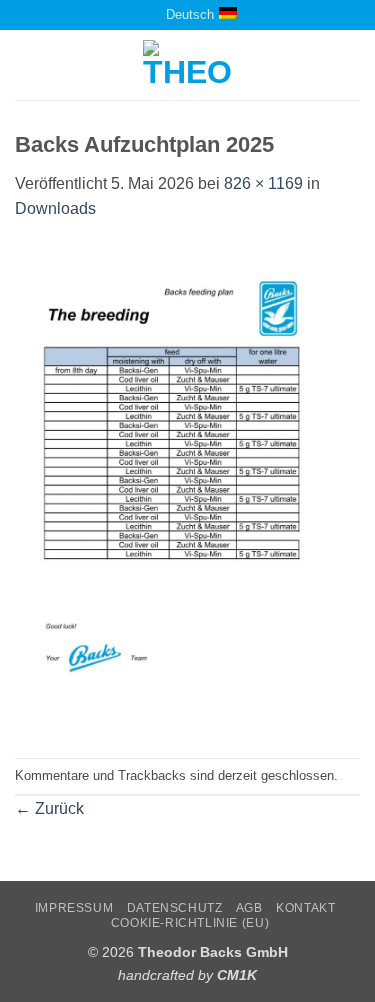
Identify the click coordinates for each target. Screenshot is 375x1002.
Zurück (49, 808)
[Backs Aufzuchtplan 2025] (187, 488)
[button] (27, 65)
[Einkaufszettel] (127, 14)
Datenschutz (175, 908)
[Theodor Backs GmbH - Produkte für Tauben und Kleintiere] (187, 65)
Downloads (55, 208)
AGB (249, 908)
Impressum (74, 908)
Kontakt (305, 908)
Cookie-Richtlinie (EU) (190, 923)
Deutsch (190, 14)
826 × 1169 (263, 183)
